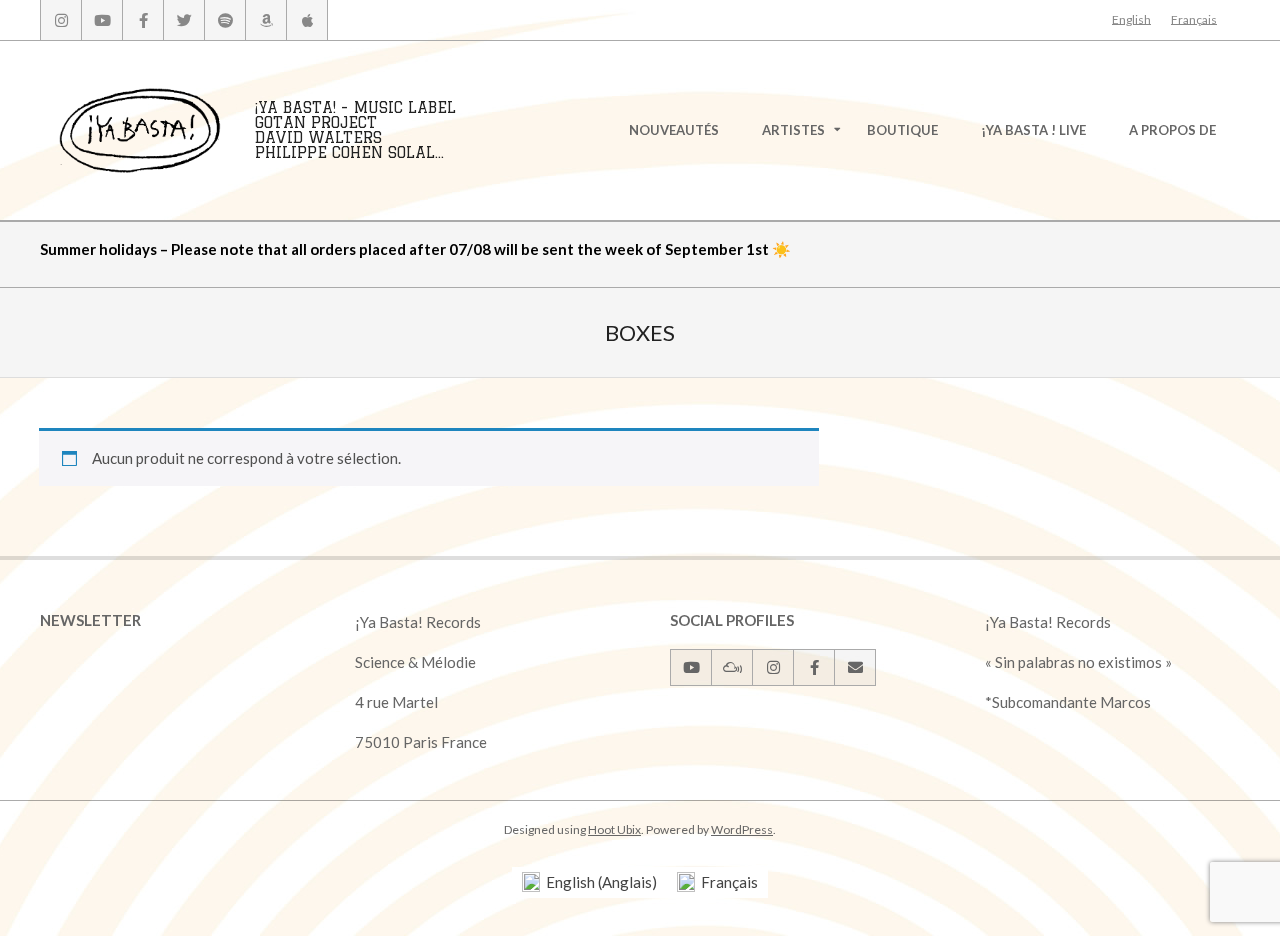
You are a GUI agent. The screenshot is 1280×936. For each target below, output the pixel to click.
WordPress (742, 829)
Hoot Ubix (614, 829)
